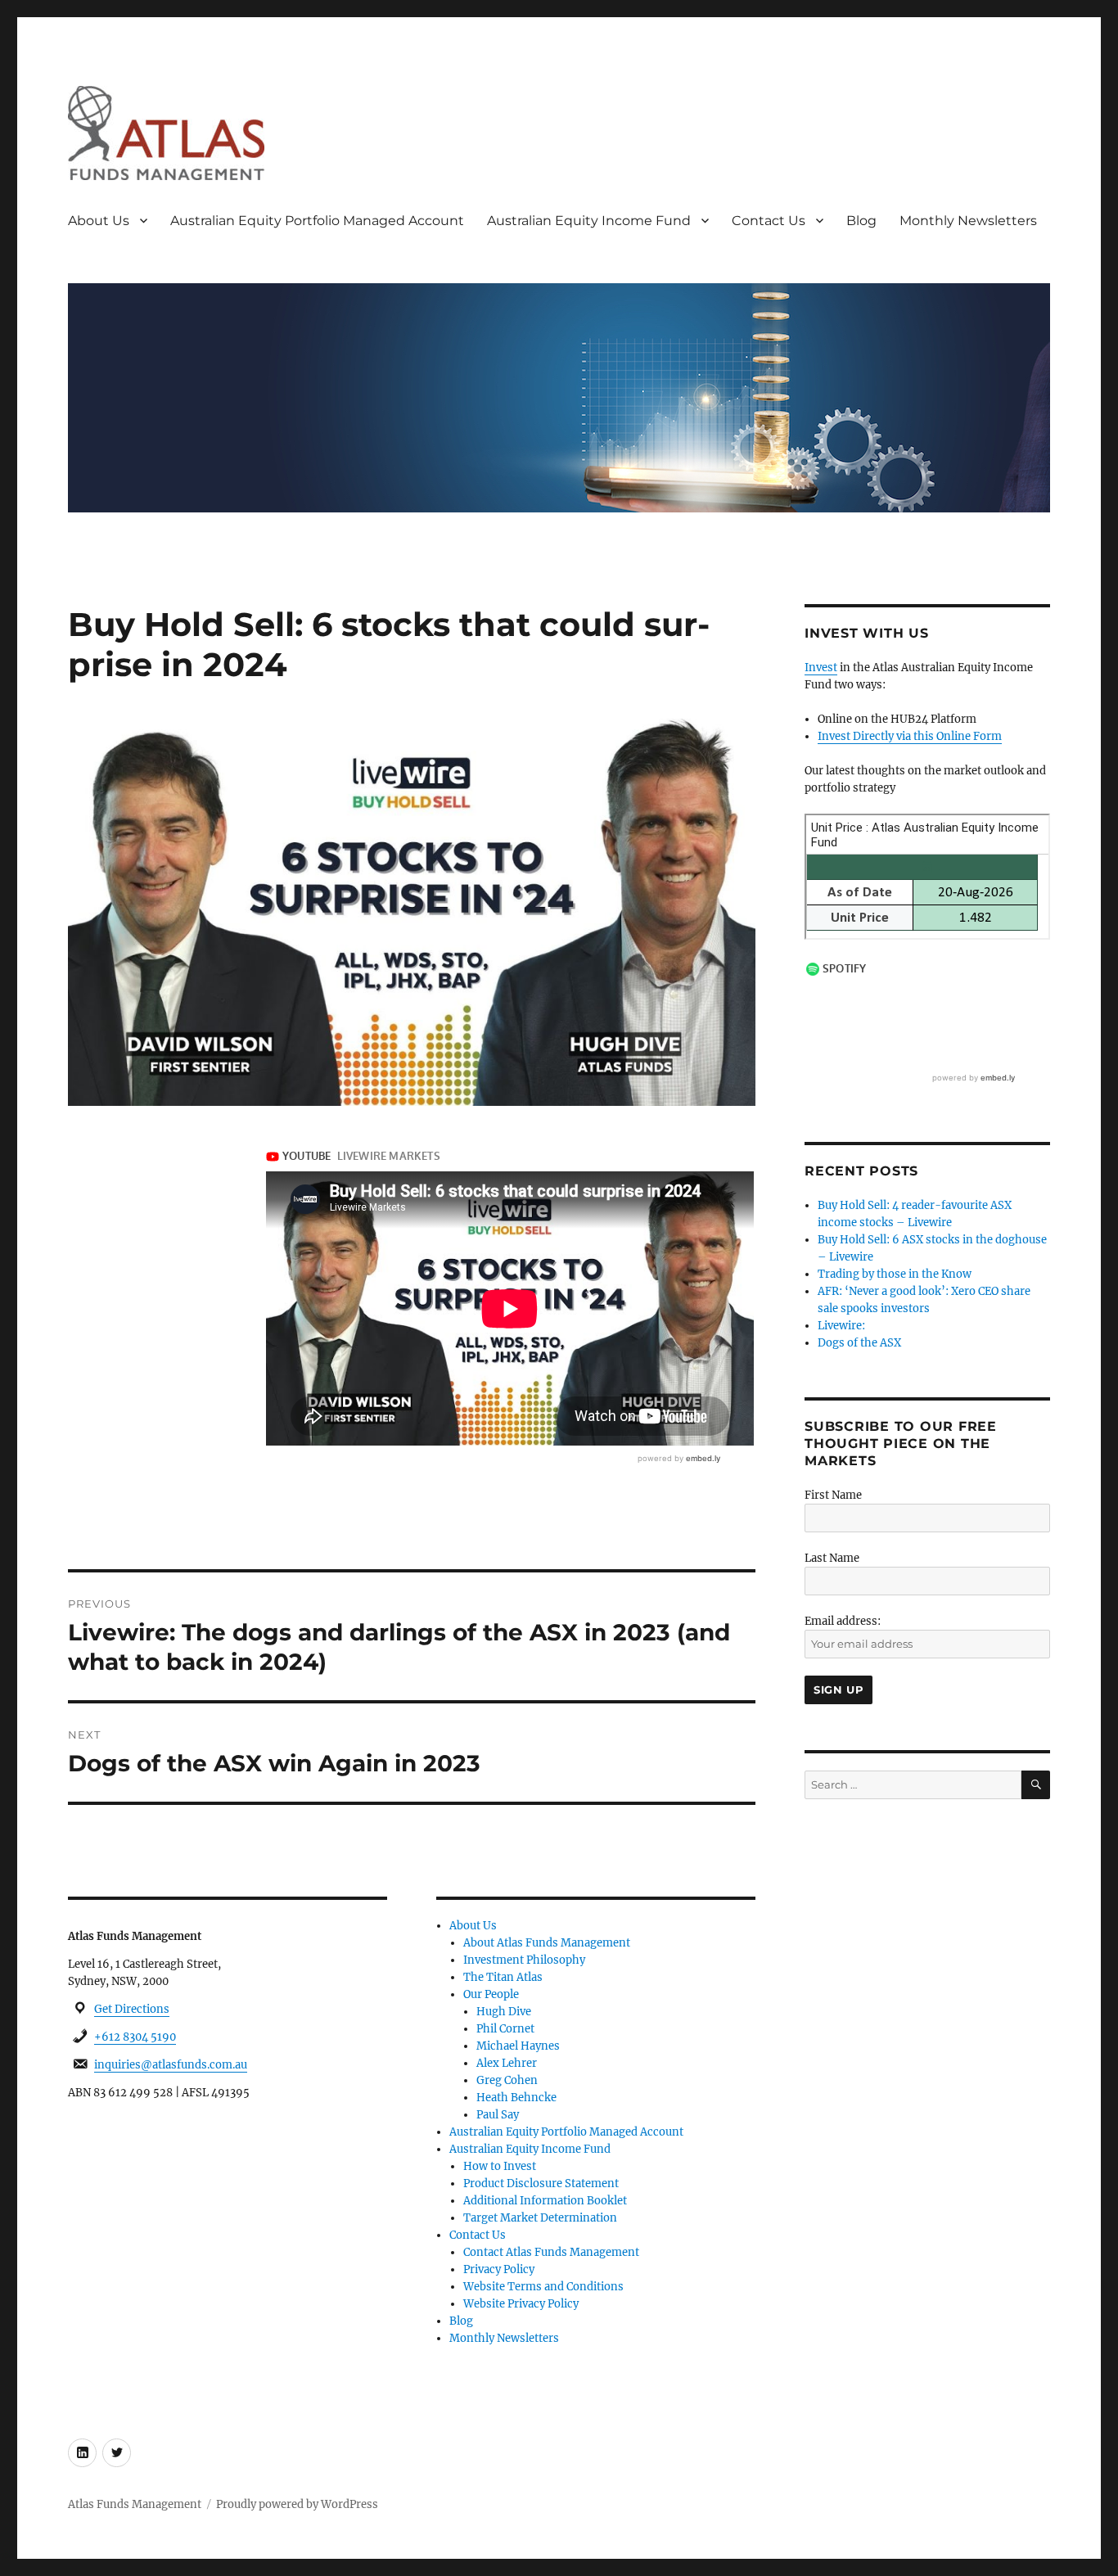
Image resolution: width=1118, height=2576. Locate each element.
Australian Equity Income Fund (589, 221)
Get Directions (132, 2009)
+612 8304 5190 (135, 2037)
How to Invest (500, 2166)
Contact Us (769, 221)
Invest (821, 668)
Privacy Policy (499, 2269)
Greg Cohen (507, 2080)
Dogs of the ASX (859, 1343)
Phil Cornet (505, 2029)
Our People (491, 1994)
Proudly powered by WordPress (297, 2504)
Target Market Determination (540, 2218)
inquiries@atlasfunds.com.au (171, 2065)
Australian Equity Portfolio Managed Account (317, 221)
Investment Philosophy (524, 1960)
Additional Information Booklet (545, 2201)
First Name (833, 1495)
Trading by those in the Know (895, 1274)
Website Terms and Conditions (543, 2287)
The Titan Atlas (503, 1977)
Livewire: (841, 1326)
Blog (861, 221)
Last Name (832, 1558)
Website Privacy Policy (521, 2304)
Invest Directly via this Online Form (910, 736)
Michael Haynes (518, 2046)
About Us (99, 221)
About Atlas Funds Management (547, 1943)
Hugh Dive (504, 2012)
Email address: (843, 1621)
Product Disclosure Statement (541, 2184)
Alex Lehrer (507, 2063)
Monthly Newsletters (968, 221)
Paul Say (498, 2115)
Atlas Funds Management (135, 2504)
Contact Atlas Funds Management (551, 2252)
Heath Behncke (516, 2098)
